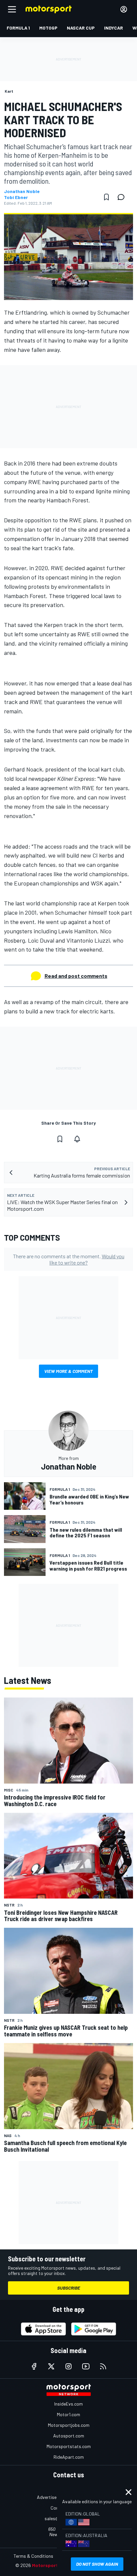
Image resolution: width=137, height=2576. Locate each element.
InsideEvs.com (68, 2404)
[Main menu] (12, 9)
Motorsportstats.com (69, 2446)
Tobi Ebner (16, 197)
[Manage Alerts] (77, 1139)
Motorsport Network (55, 2565)
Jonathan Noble (22, 191)
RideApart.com (69, 2457)
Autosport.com (69, 2436)
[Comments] (123, 197)
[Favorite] (106, 197)
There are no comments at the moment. (69, 1259)
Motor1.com (68, 2414)
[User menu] (124, 9)
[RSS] (103, 2366)
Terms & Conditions (33, 2556)
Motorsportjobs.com (69, 2425)
